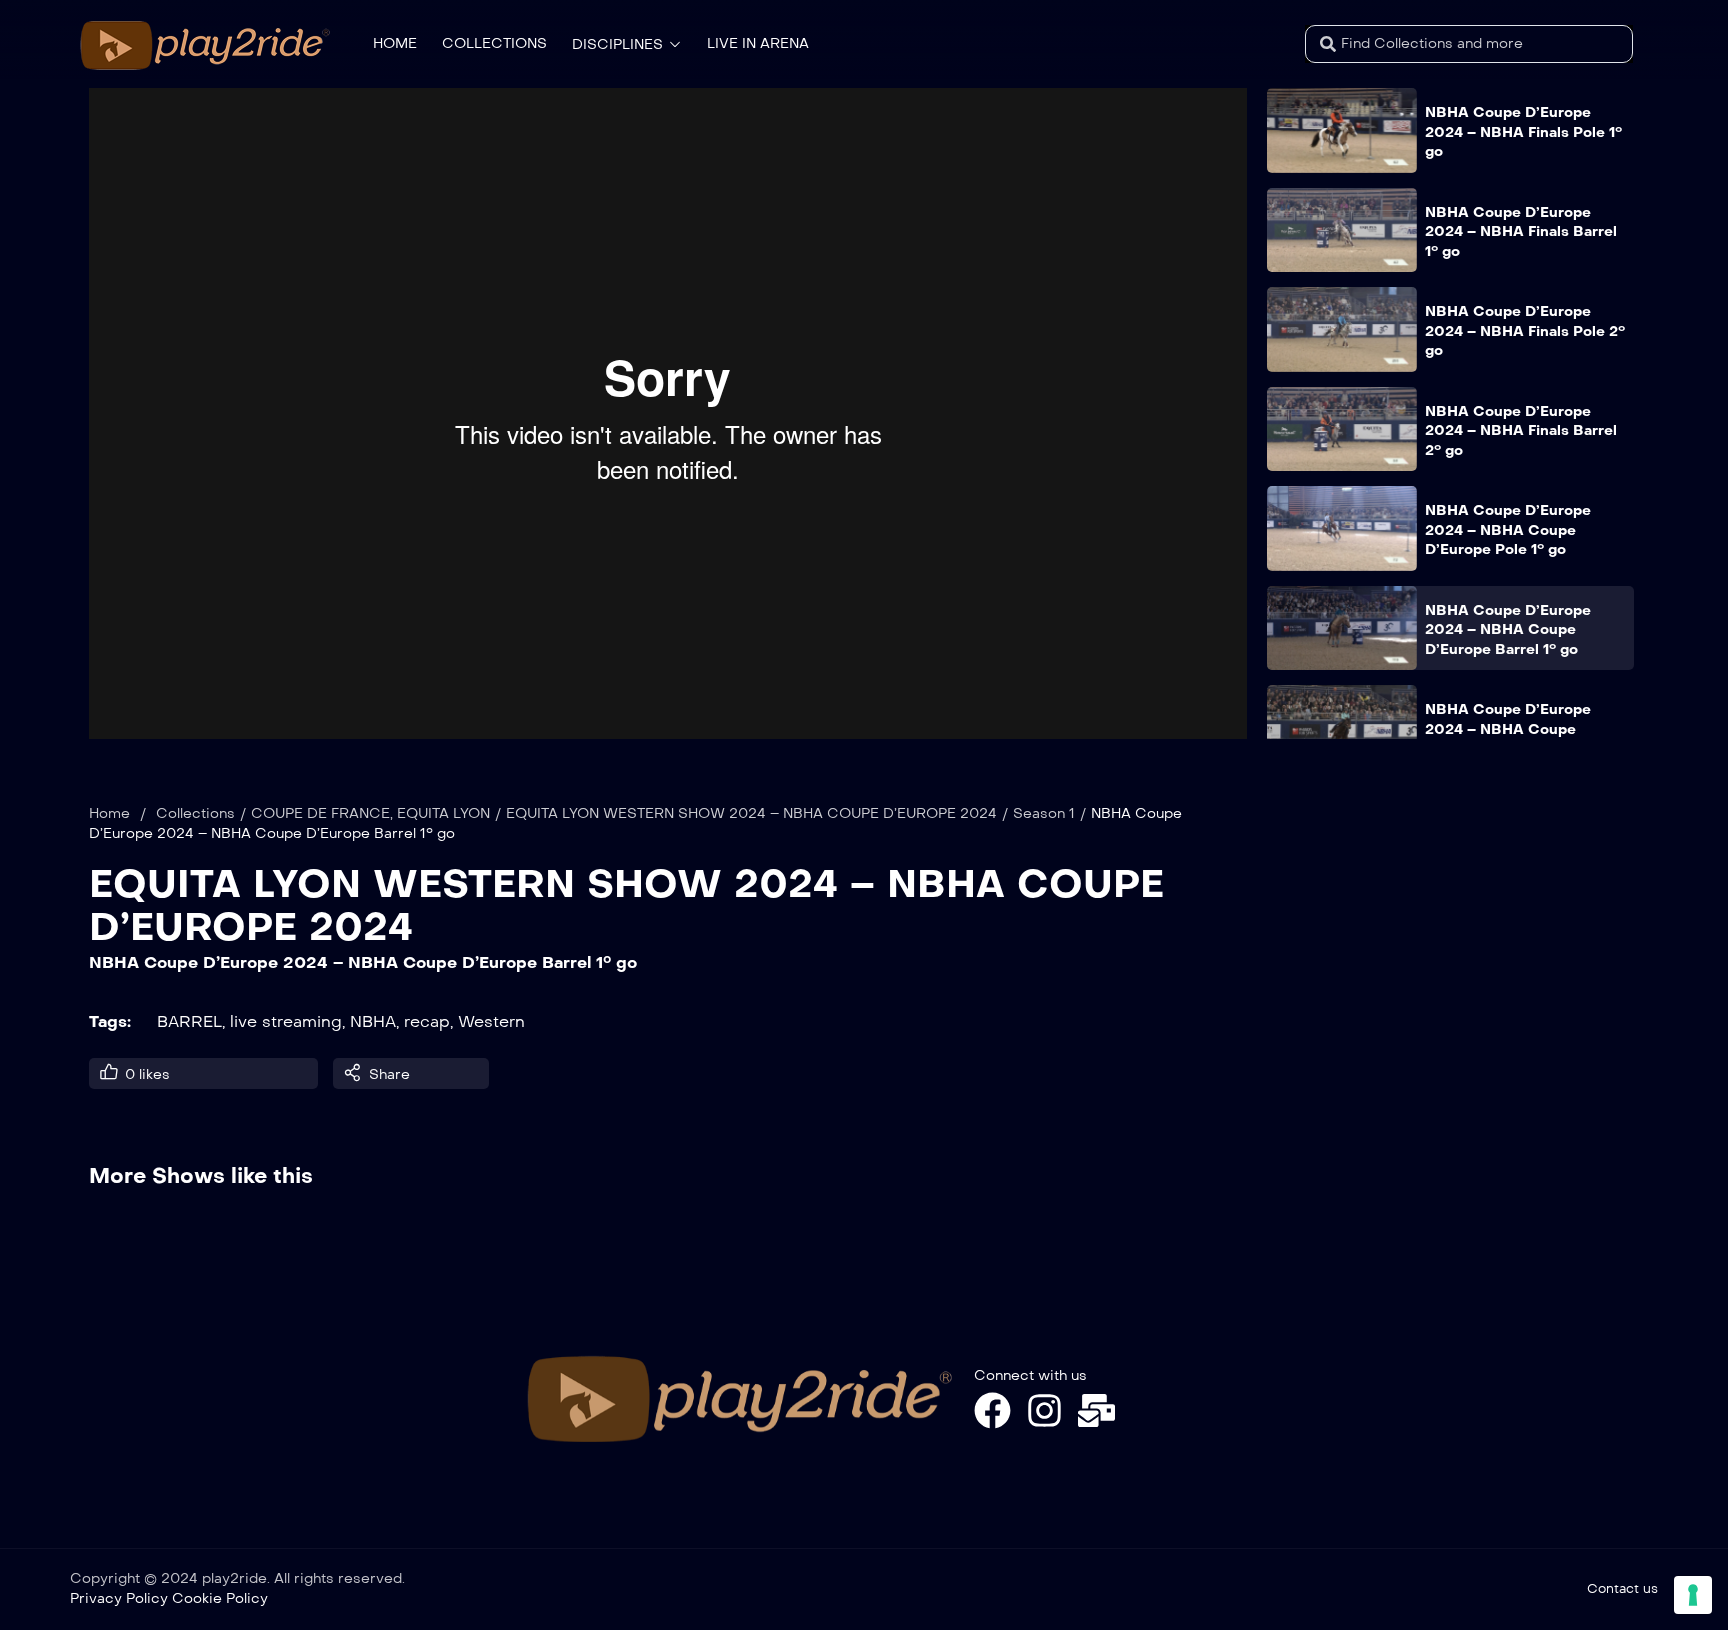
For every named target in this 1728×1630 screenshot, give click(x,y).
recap (427, 1021)
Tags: (110, 1021)
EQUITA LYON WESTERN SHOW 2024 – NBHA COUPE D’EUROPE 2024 (751, 813)
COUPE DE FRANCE (320, 813)
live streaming (286, 1021)
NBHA (373, 1021)
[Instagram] (1044, 1410)
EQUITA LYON (443, 813)
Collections (195, 813)
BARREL (189, 1021)
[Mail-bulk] (1096, 1410)
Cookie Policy (220, 1598)
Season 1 (1044, 813)
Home (109, 813)
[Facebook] (992, 1410)
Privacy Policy (119, 1598)
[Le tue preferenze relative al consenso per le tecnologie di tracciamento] (1693, 1595)
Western (491, 1021)
